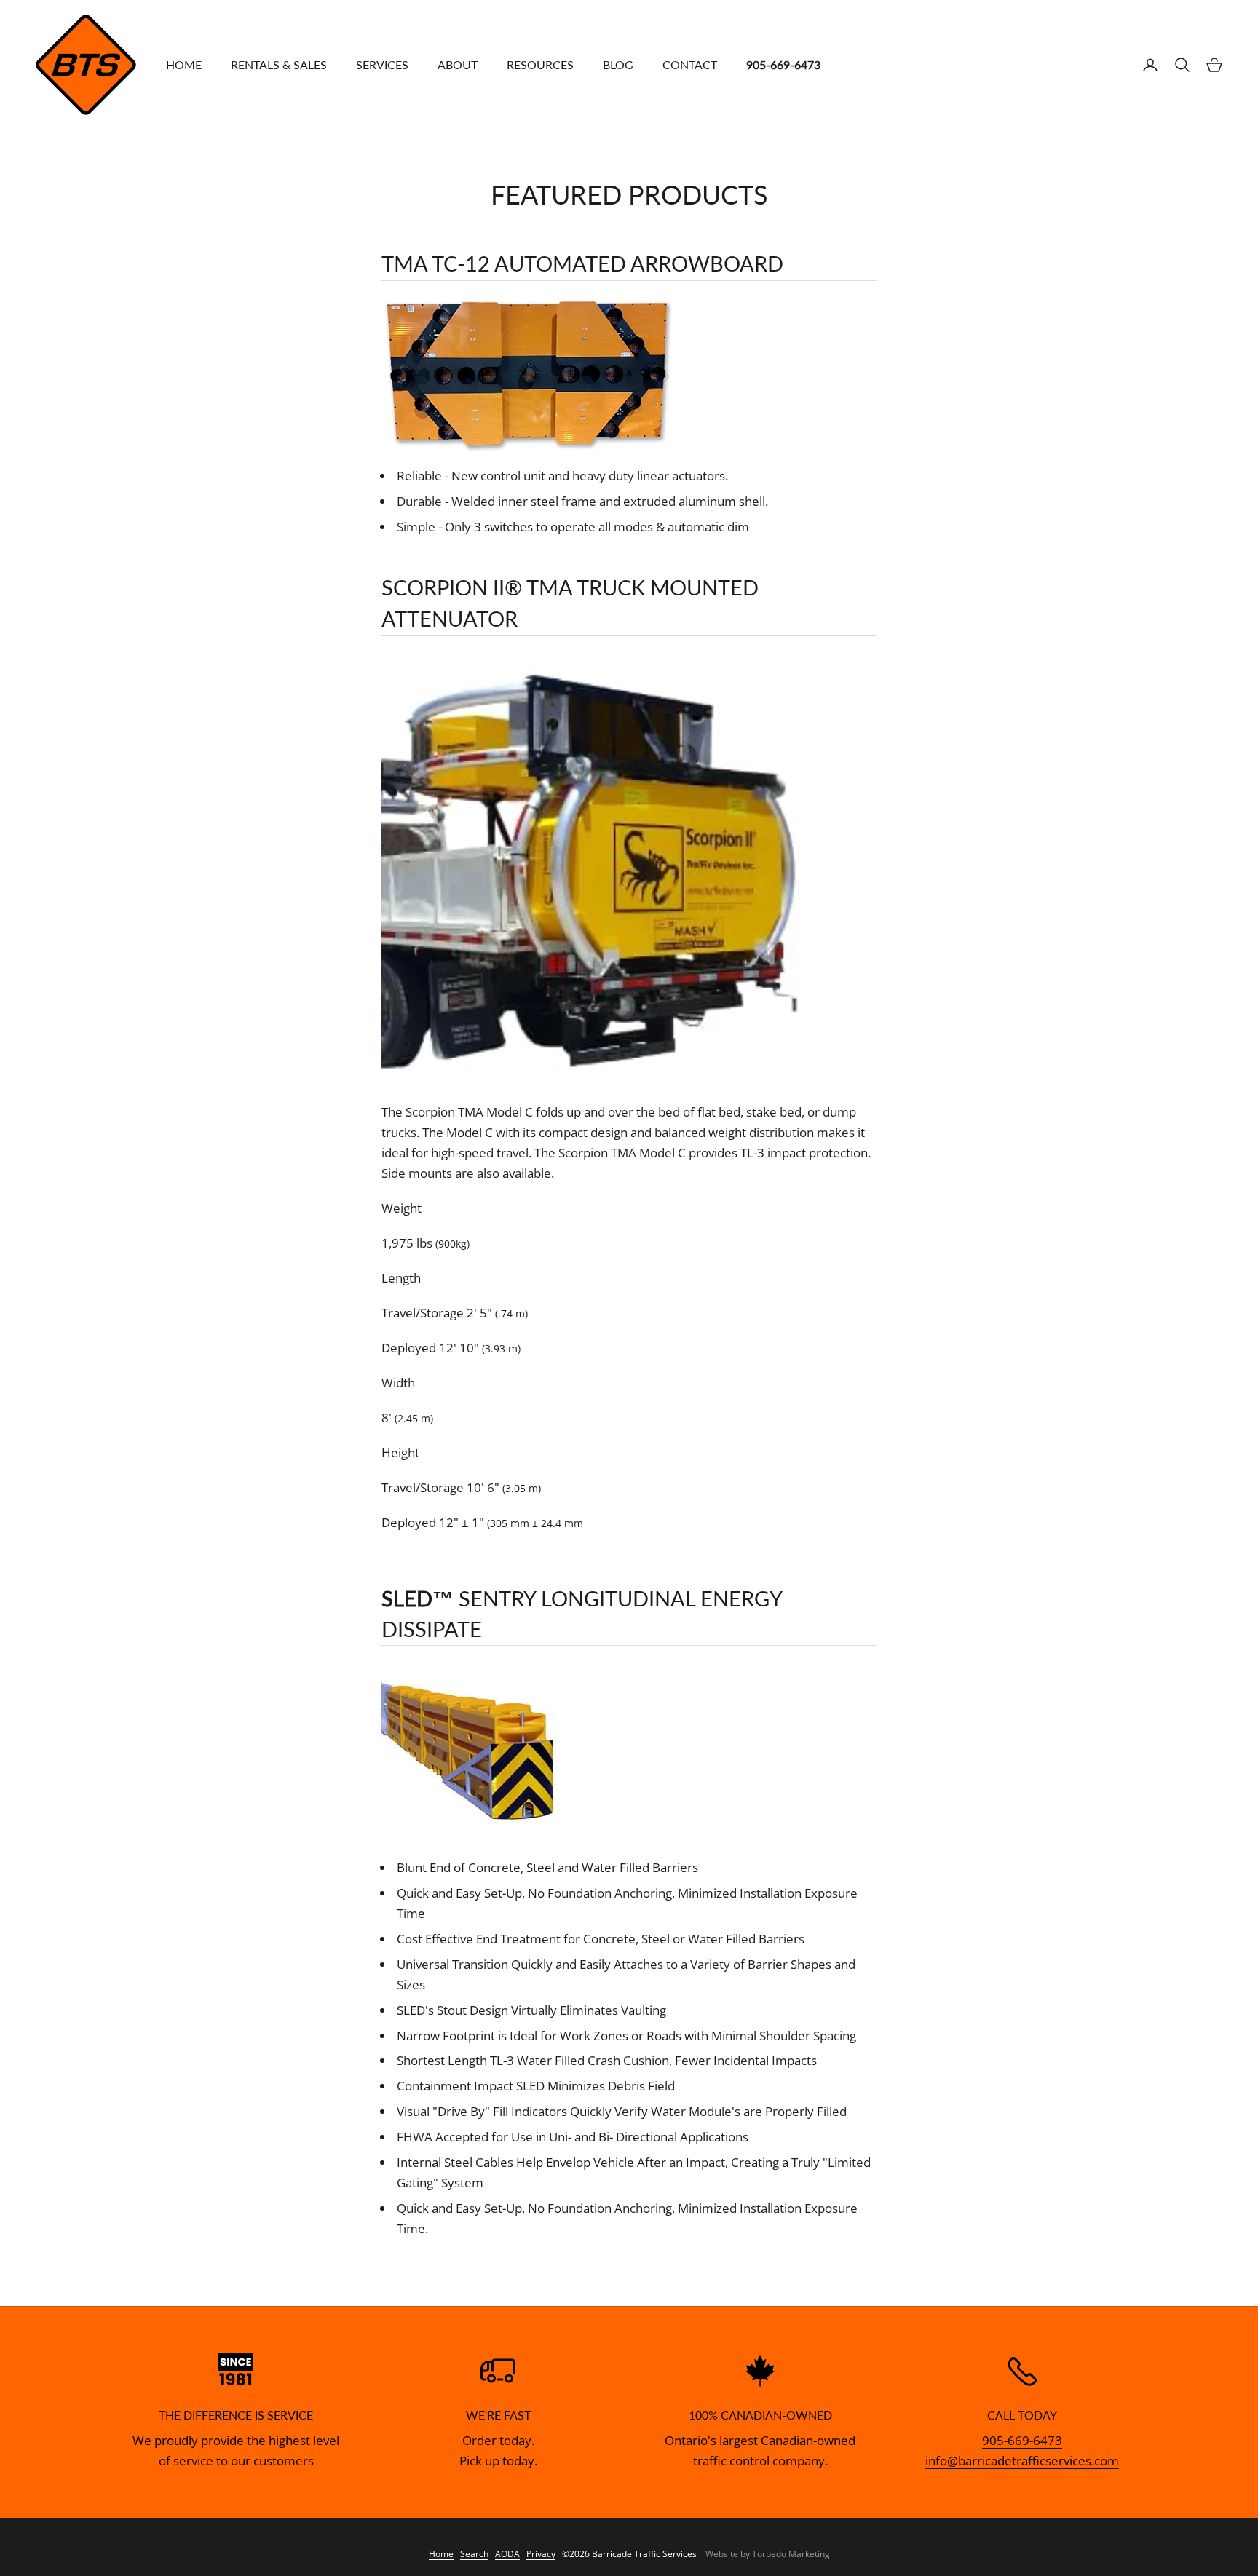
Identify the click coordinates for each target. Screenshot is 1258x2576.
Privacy (541, 2554)
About (458, 65)
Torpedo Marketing (791, 2554)
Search (474, 2554)
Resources (540, 65)
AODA (507, 2554)
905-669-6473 (1022, 2440)
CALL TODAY (1022, 2415)
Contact (690, 65)
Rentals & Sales (279, 65)
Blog (618, 65)
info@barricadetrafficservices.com (1022, 2461)
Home (184, 65)
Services (382, 65)
